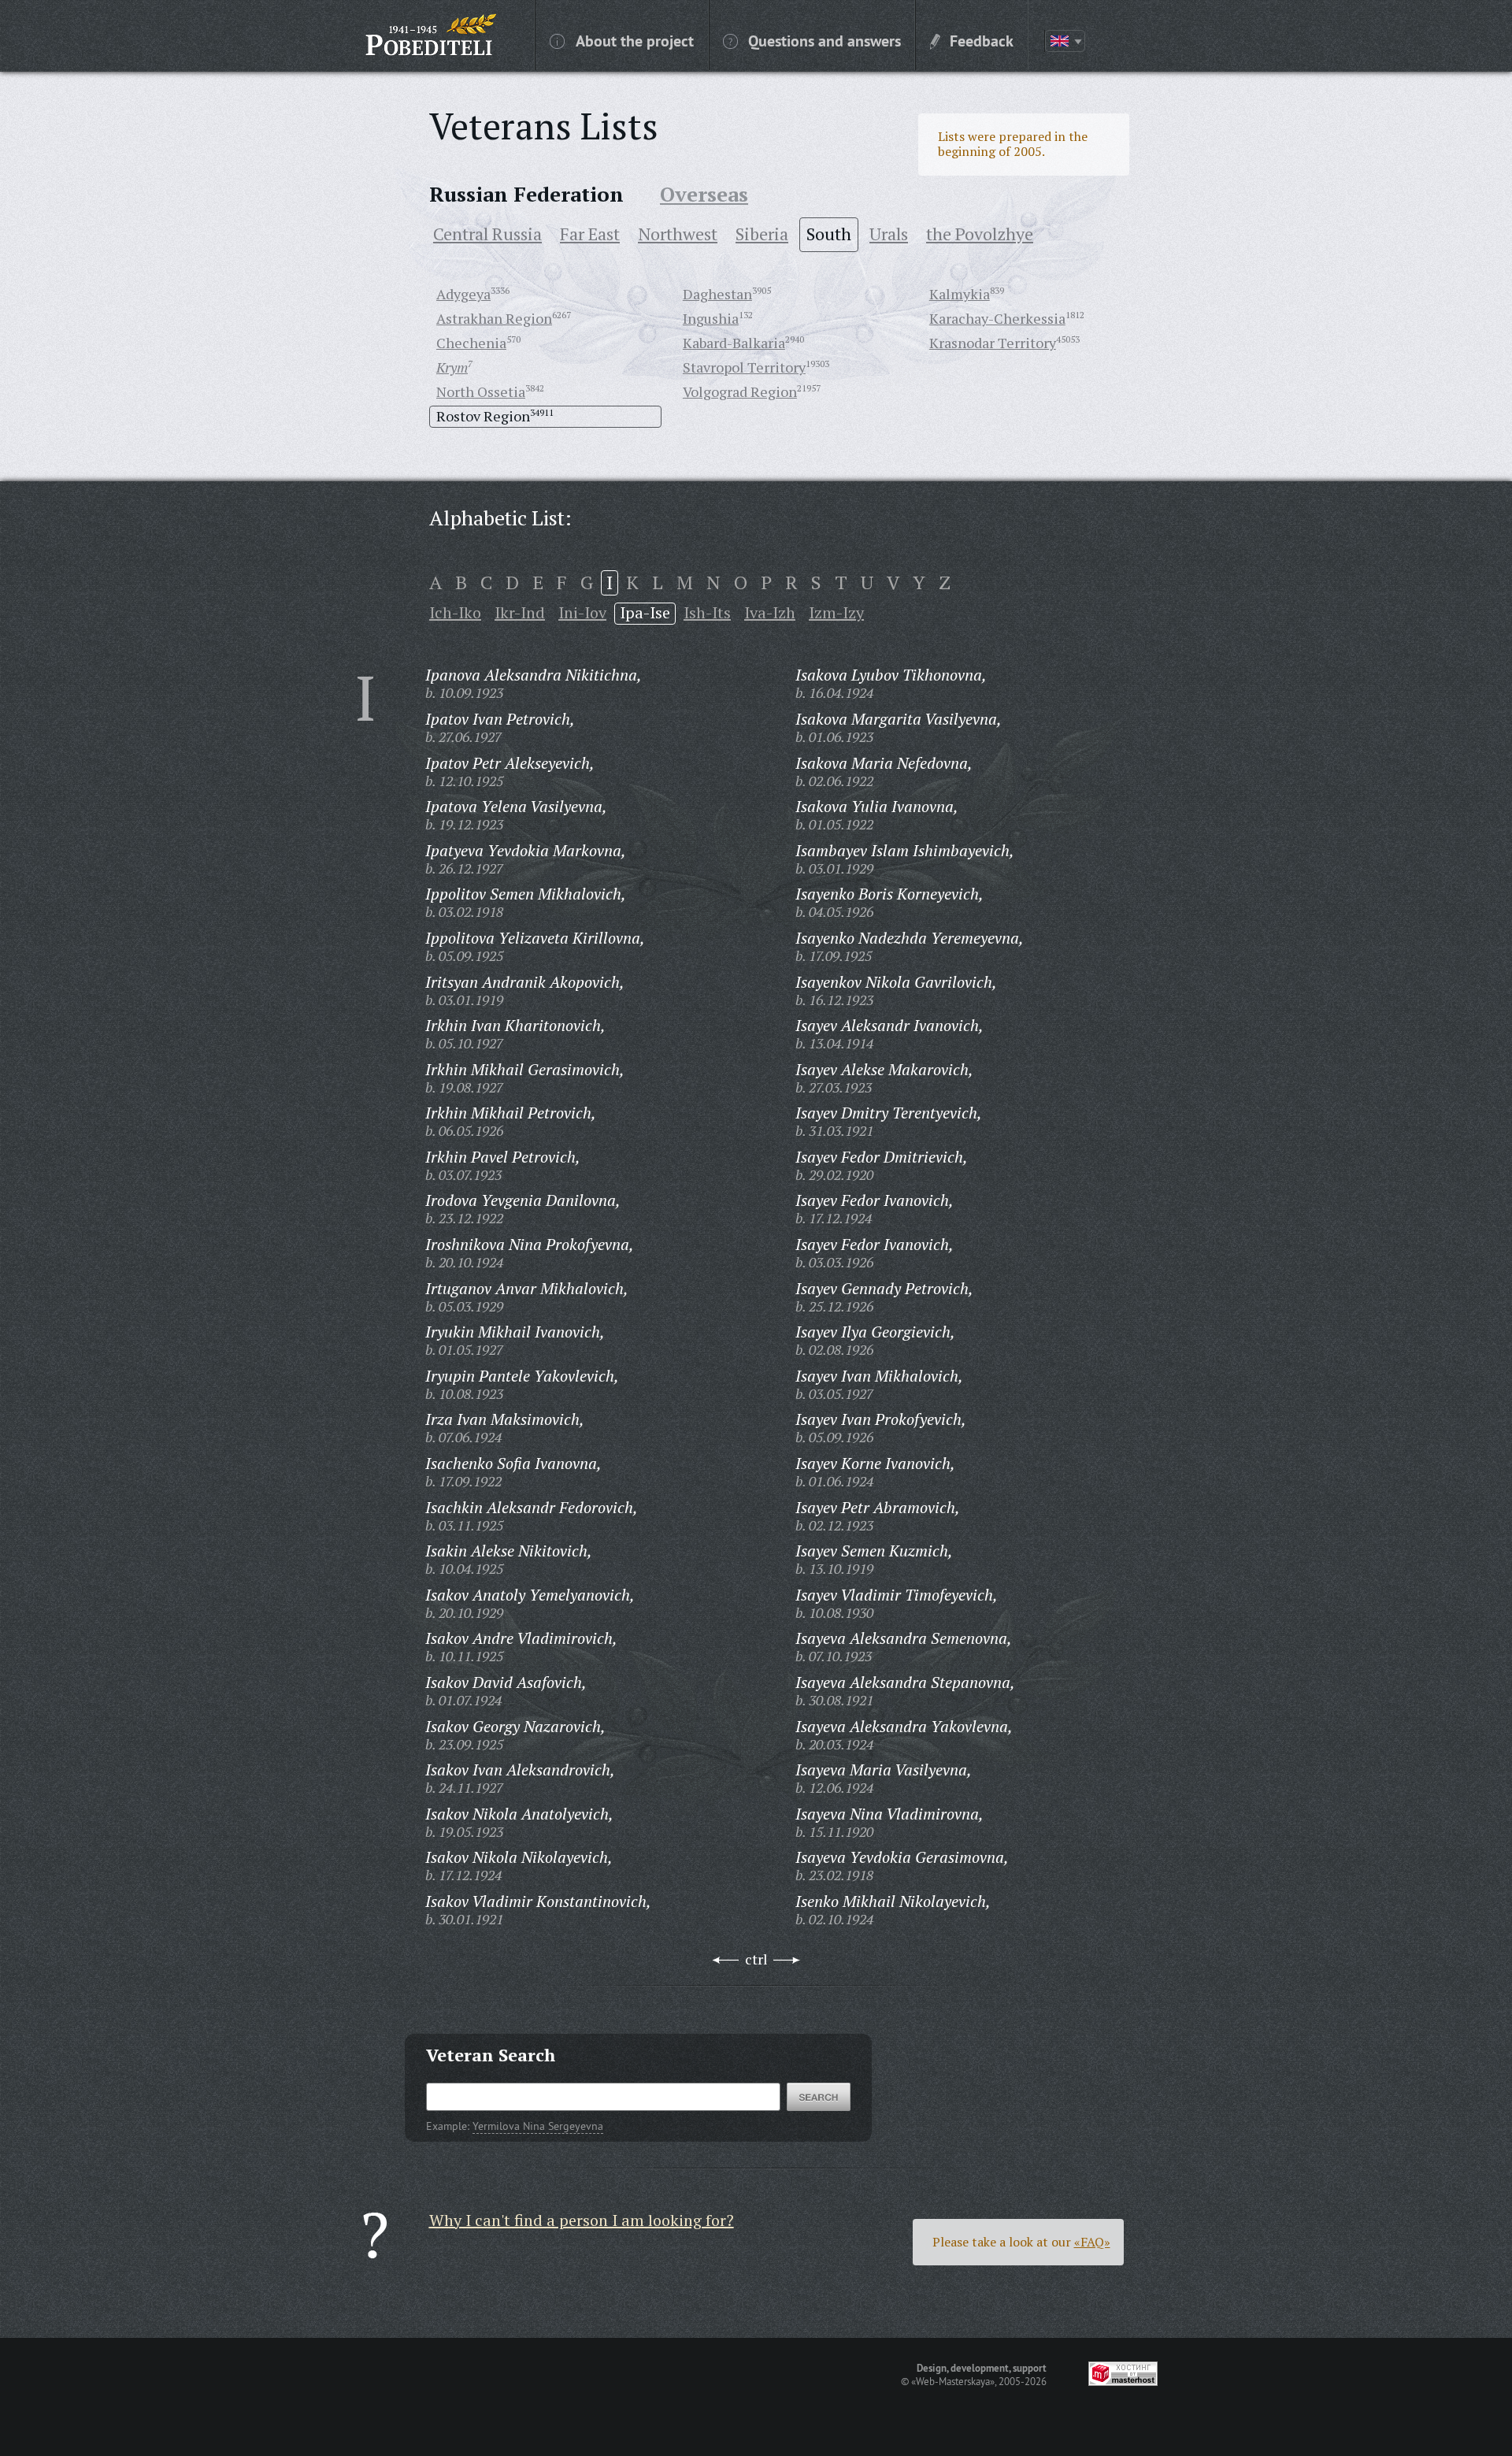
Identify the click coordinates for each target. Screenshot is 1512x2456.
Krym (452, 367)
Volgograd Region (740, 391)
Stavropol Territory (744, 367)
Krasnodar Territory (993, 343)
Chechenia (471, 343)
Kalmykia (960, 294)
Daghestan (717, 294)
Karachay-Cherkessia (997, 318)
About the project (635, 40)
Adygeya (463, 294)
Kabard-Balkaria (734, 343)
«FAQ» (1092, 2242)
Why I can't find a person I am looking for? (582, 2220)
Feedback (982, 40)
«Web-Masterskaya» (953, 2381)
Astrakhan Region (494, 318)
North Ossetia (481, 391)
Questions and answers (825, 40)
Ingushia (711, 318)
